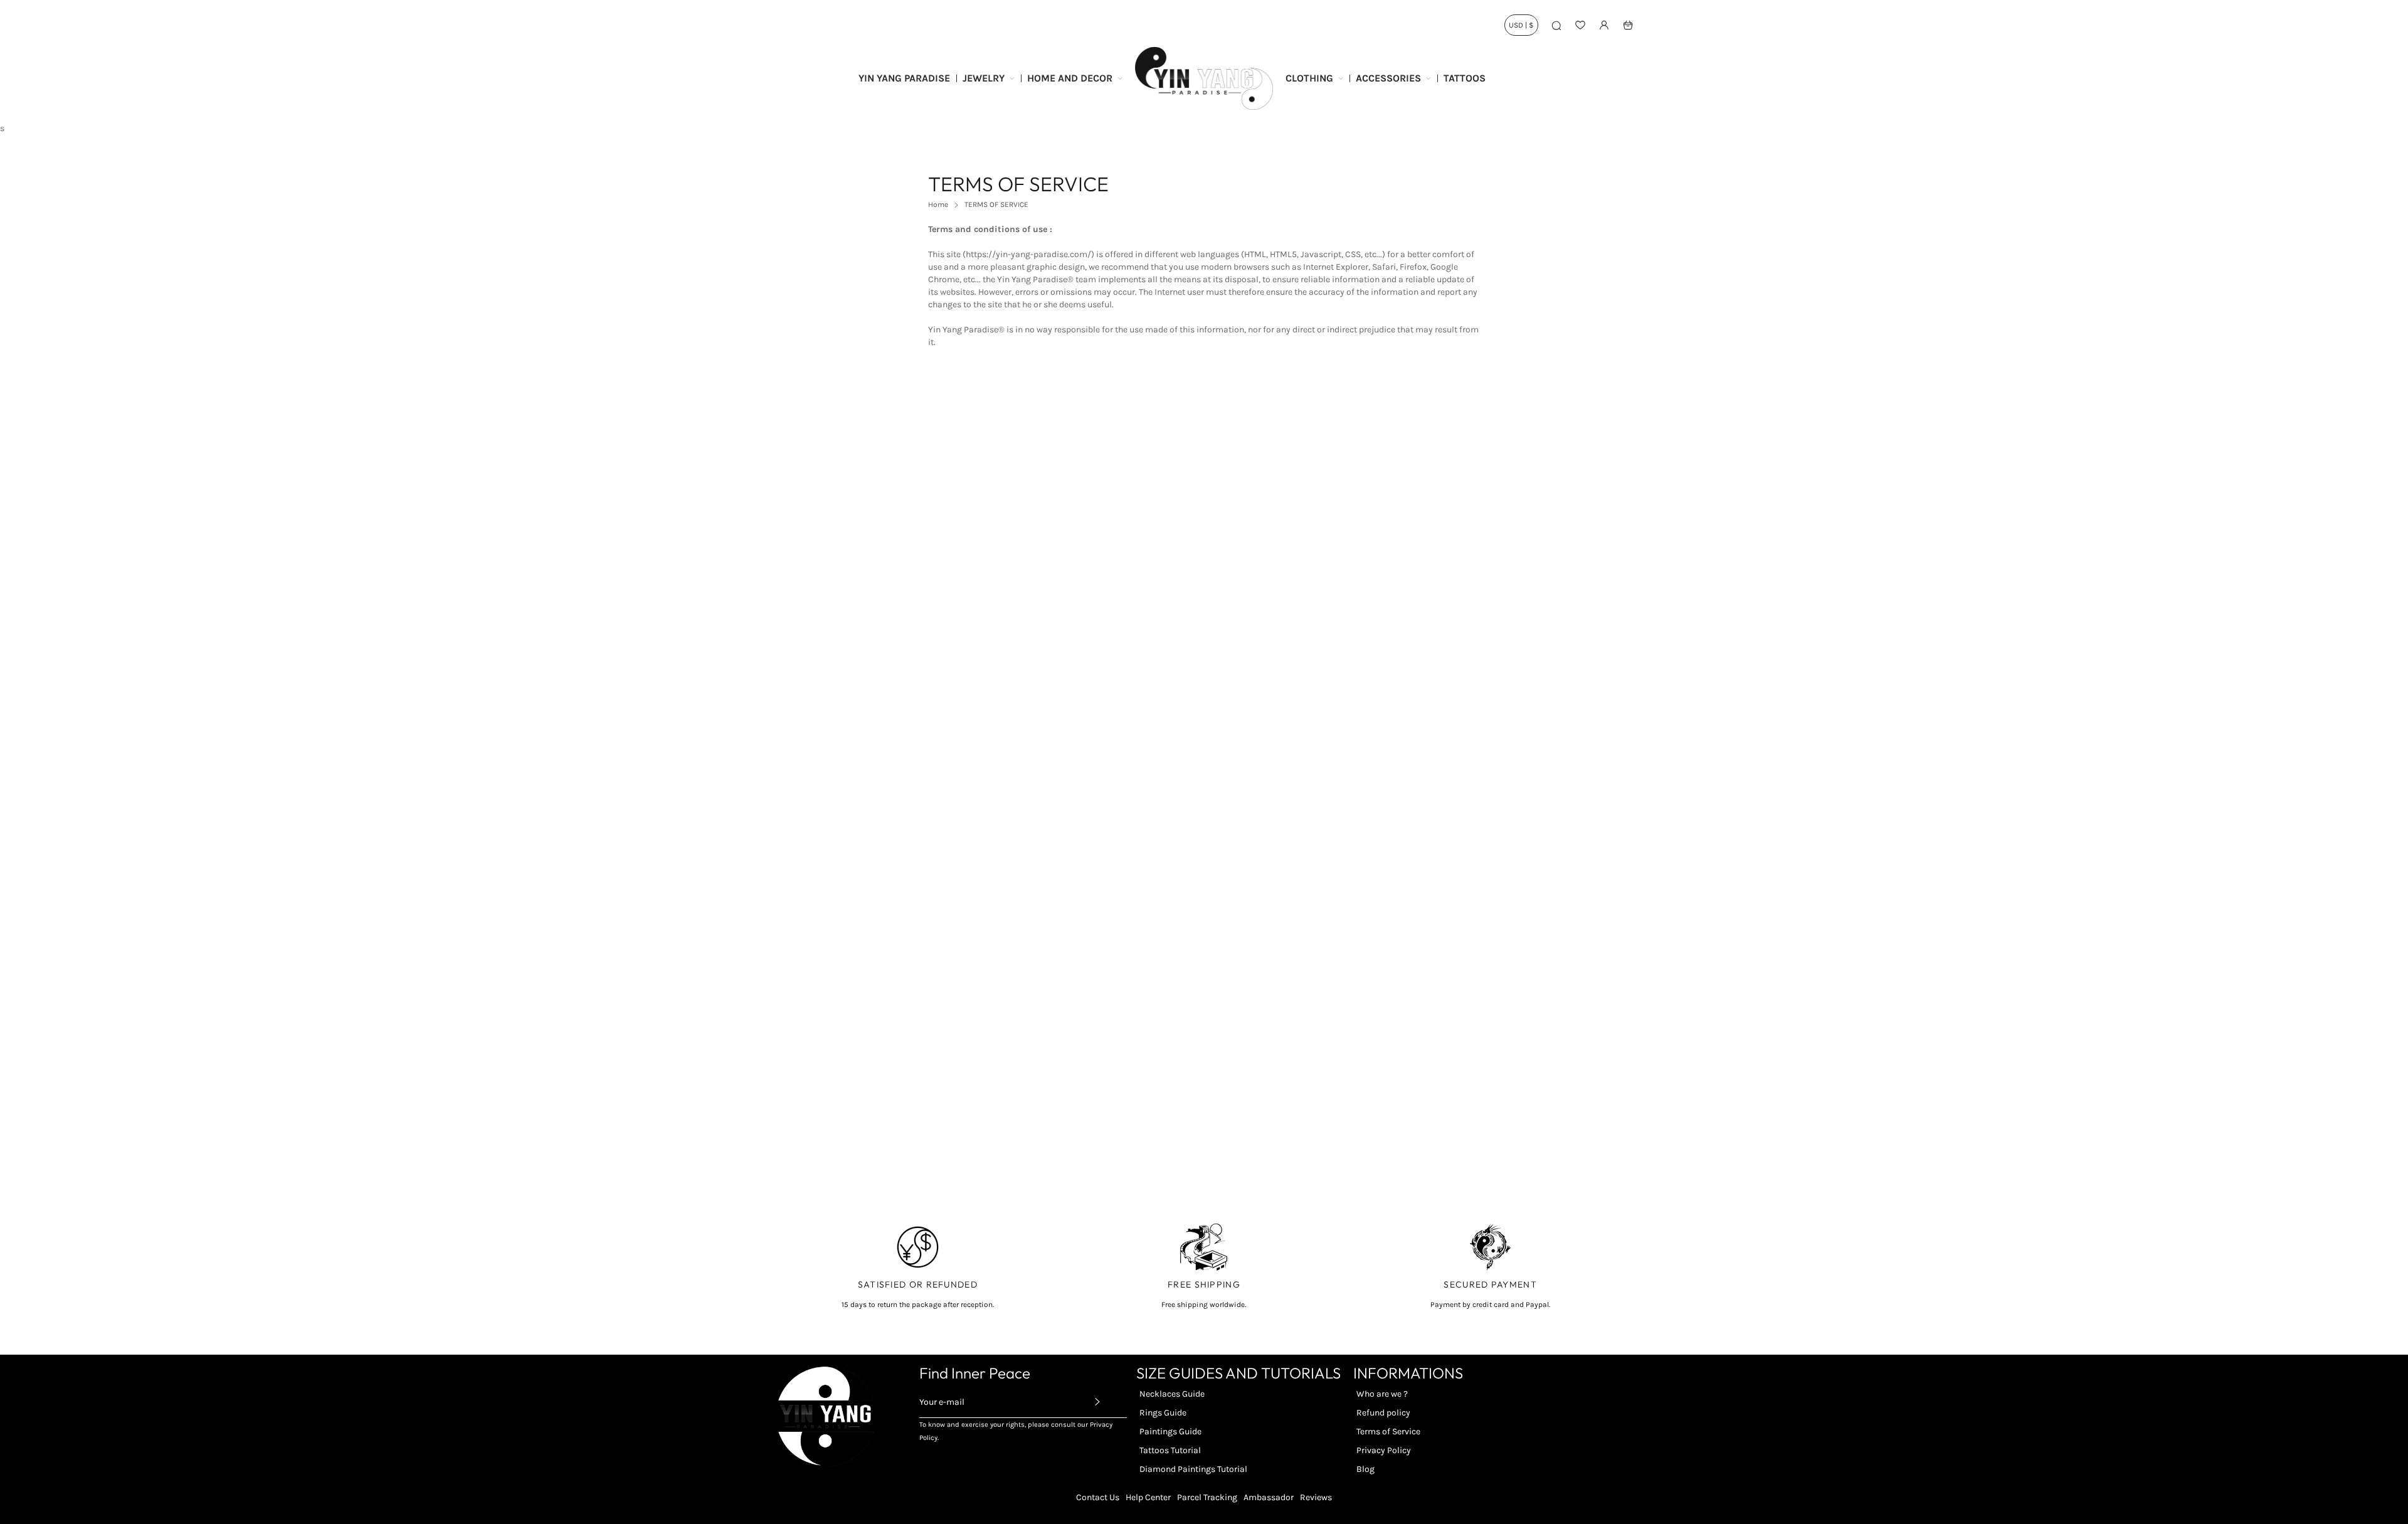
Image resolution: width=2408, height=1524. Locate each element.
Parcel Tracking (1207, 1497)
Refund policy (1383, 1413)
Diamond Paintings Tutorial (1193, 1469)
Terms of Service (1388, 1431)
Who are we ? (1382, 1394)
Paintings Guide (1170, 1431)
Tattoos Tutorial (1170, 1450)
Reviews (1316, 1497)
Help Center (1148, 1497)
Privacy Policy (1384, 1450)
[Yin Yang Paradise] (1204, 78)
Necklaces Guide (1172, 1394)
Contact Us (1098, 1497)
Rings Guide (1163, 1413)
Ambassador (1269, 1497)
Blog (1365, 1469)
